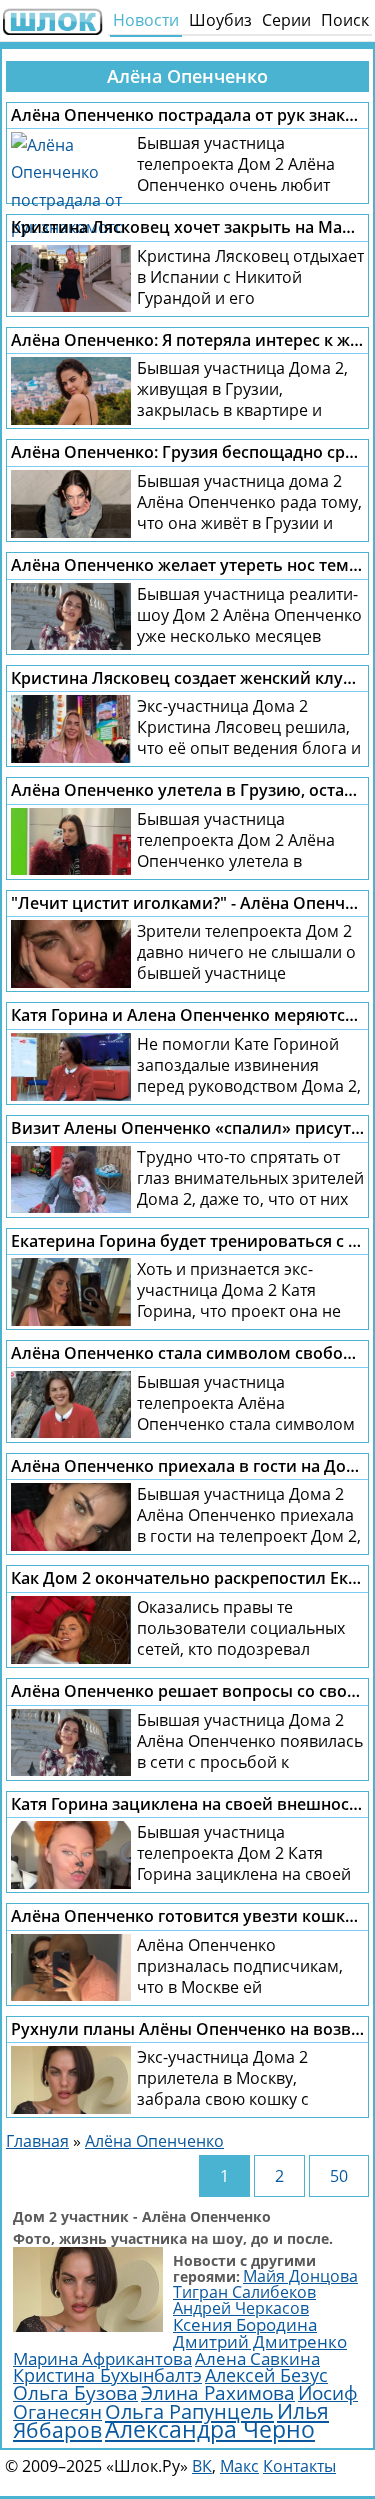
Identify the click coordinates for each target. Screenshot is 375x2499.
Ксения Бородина (245, 2324)
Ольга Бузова (75, 2392)
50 (339, 2176)
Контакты (299, 2466)
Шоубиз (220, 20)
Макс (239, 2466)
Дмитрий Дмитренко (260, 2341)
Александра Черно (210, 2429)
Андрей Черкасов (241, 2308)
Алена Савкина (257, 2358)
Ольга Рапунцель (189, 2411)
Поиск (345, 20)
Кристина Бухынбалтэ (107, 2375)
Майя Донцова (300, 2276)
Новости (146, 20)
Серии (286, 20)
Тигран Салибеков (244, 2292)
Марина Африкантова (102, 2358)
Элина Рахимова (218, 2393)
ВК (202, 2466)
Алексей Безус (266, 2375)
